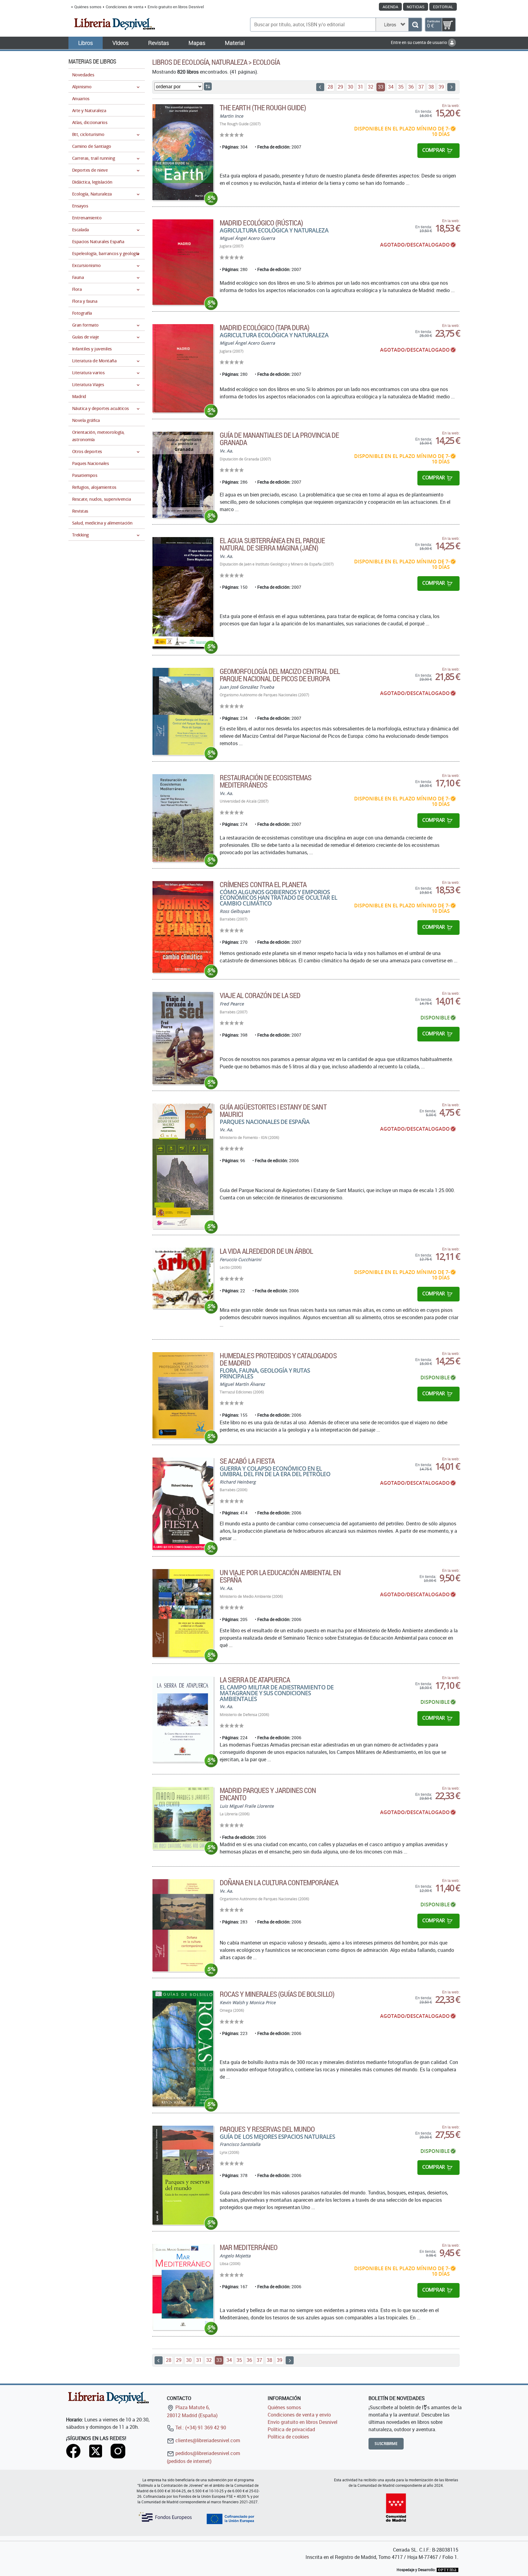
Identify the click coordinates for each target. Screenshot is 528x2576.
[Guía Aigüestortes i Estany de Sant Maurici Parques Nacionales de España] (183, 1166)
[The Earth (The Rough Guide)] (183, 152)
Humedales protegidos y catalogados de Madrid (278, 1359)
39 (441, 87)
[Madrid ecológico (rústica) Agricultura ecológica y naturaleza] (183, 262)
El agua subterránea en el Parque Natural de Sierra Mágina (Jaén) (272, 544)
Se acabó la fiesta (247, 1461)
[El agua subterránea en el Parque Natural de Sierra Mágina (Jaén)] (183, 593)
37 (421, 87)
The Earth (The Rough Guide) (263, 108)
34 (391, 87)
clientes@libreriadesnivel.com (207, 2440)
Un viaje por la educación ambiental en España (280, 1576)
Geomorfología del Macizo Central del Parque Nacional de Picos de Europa (280, 675)
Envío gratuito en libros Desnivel (176, 7)
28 (330, 87)
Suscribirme (386, 2444)
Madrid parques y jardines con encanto (268, 1794)
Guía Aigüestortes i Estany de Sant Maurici (273, 1111)
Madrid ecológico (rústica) (261, 223)
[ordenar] (208, 86)
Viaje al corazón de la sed (260, 995)
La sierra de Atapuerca (255, 1680)
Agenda (390, 7)
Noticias (416, 7)
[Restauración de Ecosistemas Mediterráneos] (183, 818)
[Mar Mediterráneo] (183, 2287)
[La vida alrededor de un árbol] (183, 1278)
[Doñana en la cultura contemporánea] (183, 1925)
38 (431, 87)
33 (381, 87)
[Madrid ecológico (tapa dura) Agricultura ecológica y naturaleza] (183, 368)
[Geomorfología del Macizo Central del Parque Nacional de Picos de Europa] (183, 711)
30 (350, 87)
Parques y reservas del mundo (267, 2129)
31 (361, 87)
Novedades (83, 75)
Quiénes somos (88, 7)
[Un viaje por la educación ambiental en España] (183, 1613)
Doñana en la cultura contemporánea (279, 1883)
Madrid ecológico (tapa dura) (264, 327)
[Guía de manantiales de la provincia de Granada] (183, 475)
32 (371, 87)
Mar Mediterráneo (249, 2247)
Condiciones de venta (125, 7)
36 (411, 87)
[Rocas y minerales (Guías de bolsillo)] (183, 2049)
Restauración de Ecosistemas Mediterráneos (266, 781)
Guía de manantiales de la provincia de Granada (279, 439)
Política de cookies (288, 2437)
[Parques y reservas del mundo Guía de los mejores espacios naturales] (183, 2175)
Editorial (443, 7)
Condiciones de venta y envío (299, 2415)
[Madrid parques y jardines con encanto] (183, 1818)
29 (340, 87)
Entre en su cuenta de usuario (419, 42)
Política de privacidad (291, 2429)
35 (401, 87)
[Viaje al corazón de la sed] (183, 1038)
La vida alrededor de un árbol (266, 1251)
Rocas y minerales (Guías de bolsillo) (277, 1994)
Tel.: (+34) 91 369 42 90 (200, 2428)
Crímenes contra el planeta (263, 884)
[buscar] (415, 25)
